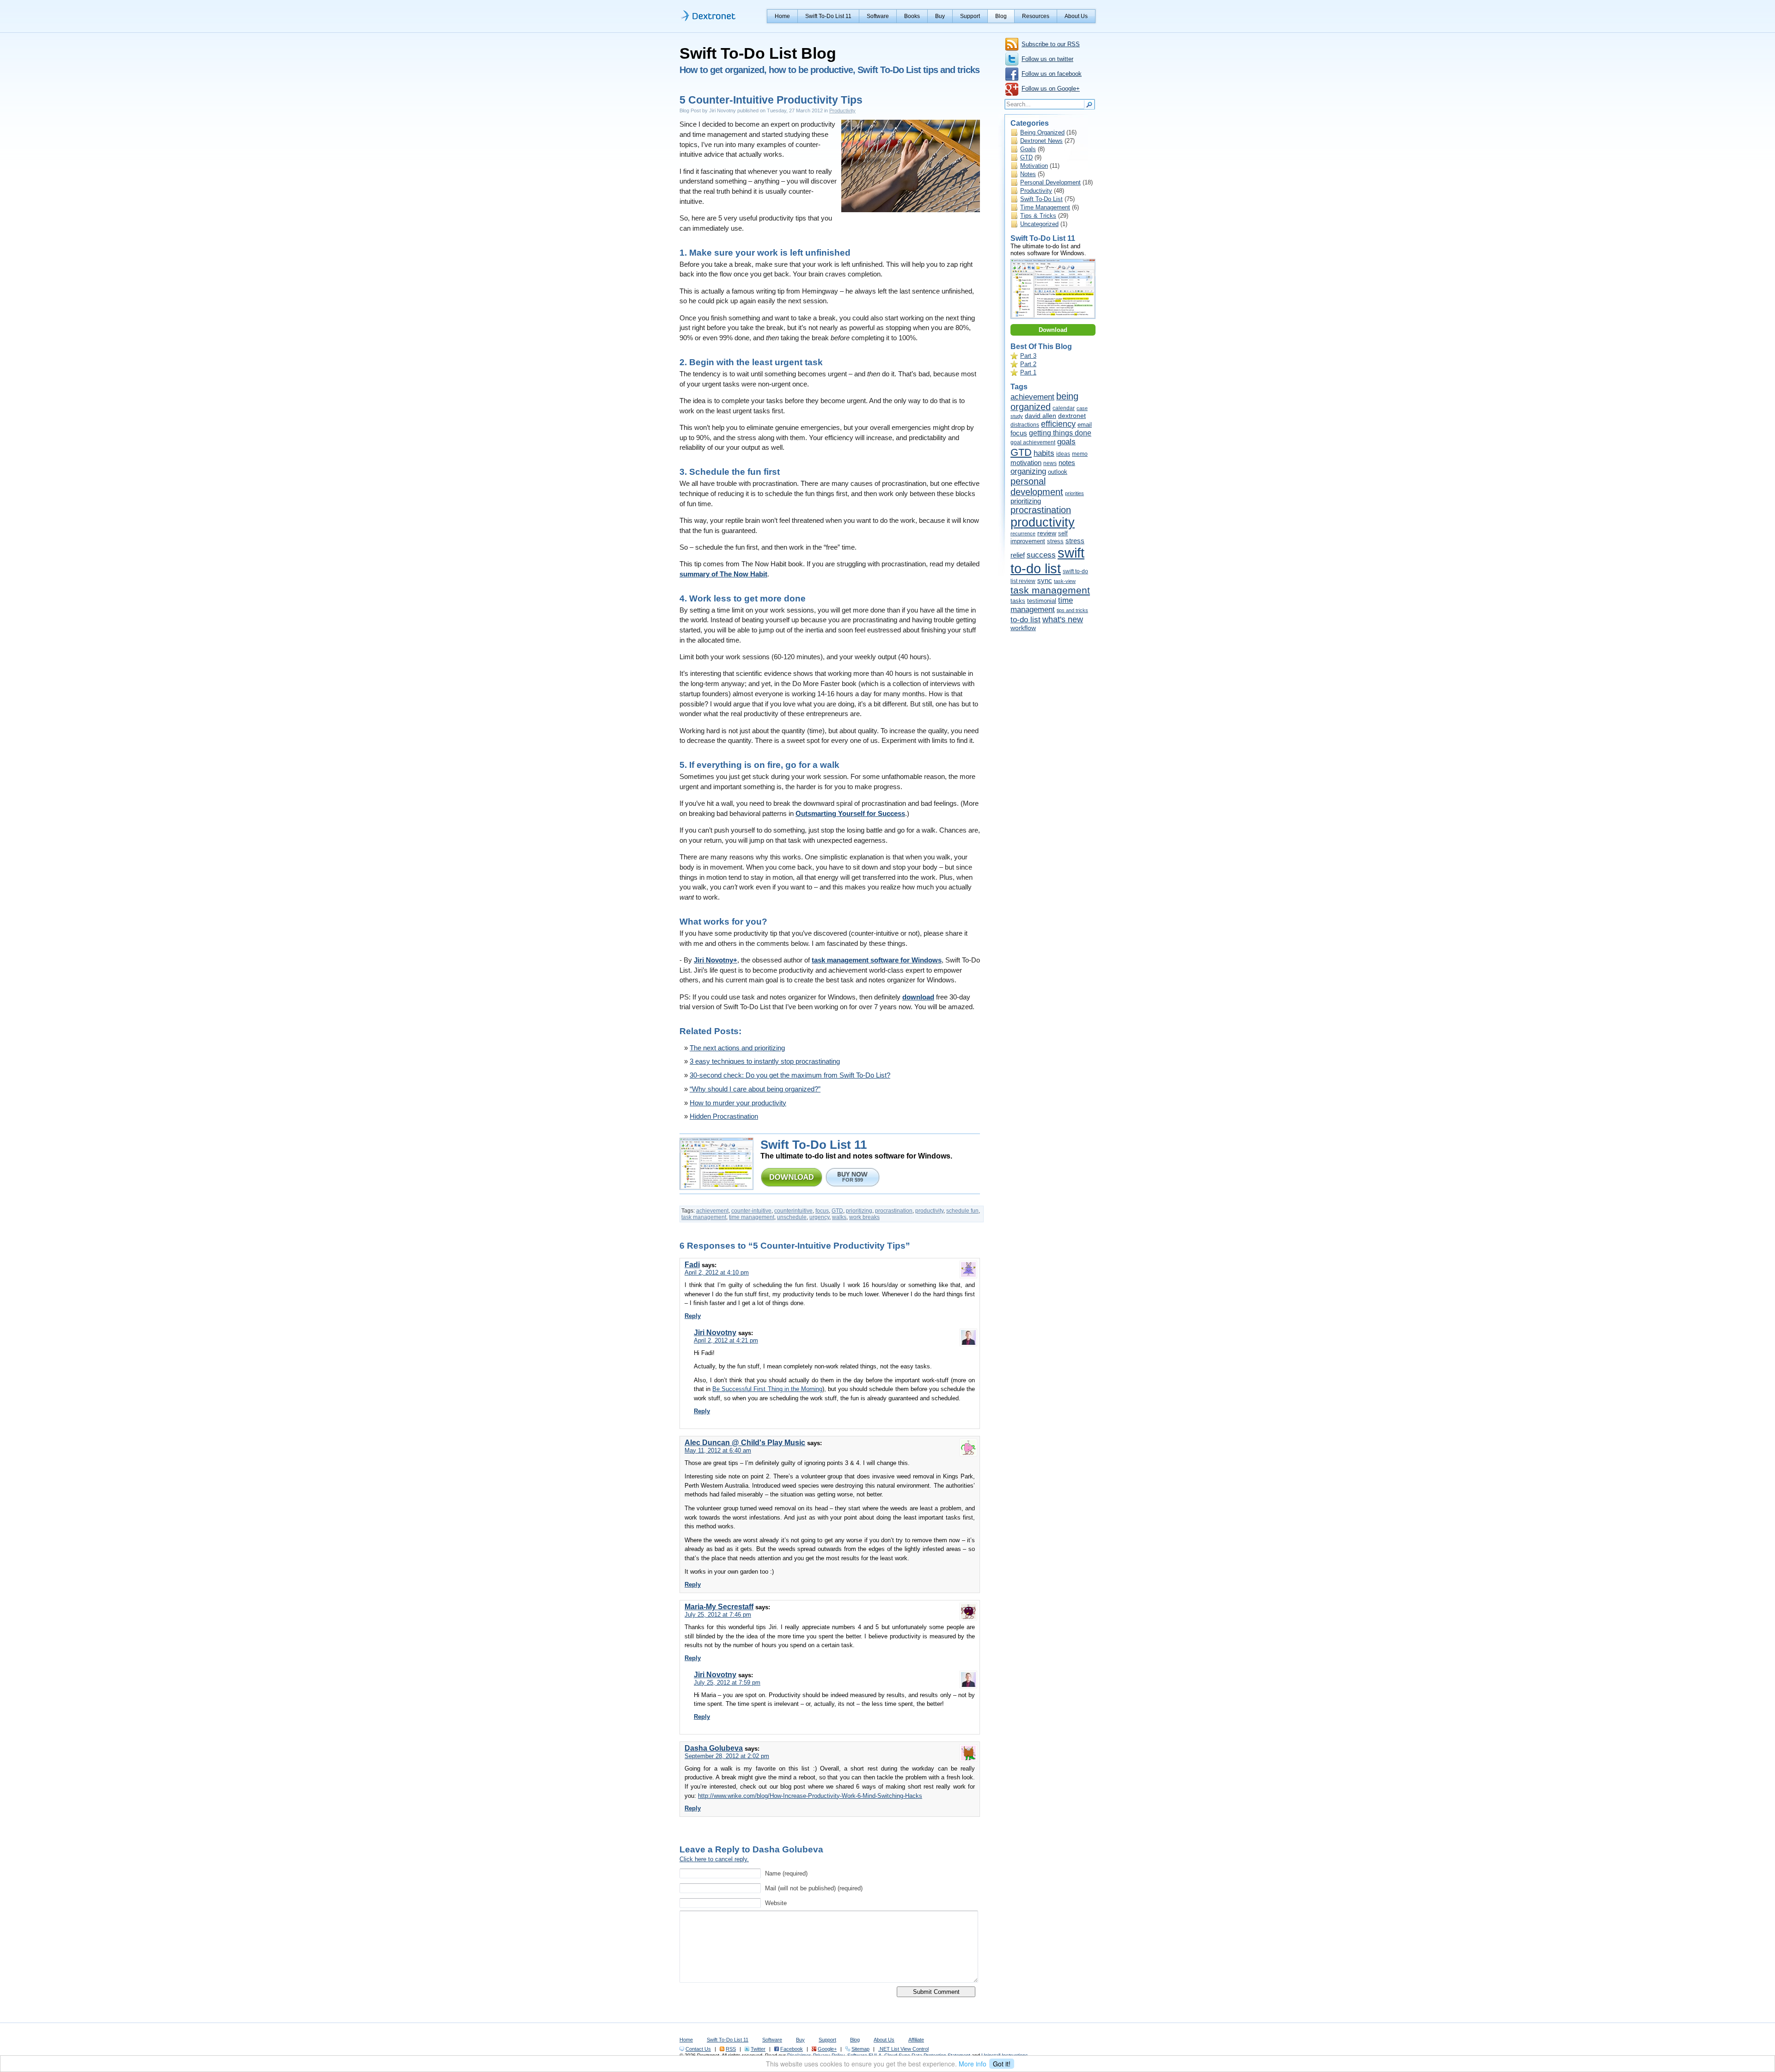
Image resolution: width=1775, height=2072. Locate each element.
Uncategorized (1039, 224)
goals (1066, 442)
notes (1067, 463)
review (1047, 533)
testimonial (1042, 601)
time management (752, 1217)
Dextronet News (1041, 141)
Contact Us (698, 2049)
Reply (693, 1316)
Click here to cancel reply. (714, 1859)
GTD (837, 1211)
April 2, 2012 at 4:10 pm (717, 1272)
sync (1045, 580)
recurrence (1023, 533)
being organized (1044, 402)
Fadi (692, 1265)
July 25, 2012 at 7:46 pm (718, 1615)
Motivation (1034, 166)
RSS (731, 2049)
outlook (1058, 472)
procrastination (894, 1211)
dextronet (1072, 416)
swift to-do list (1047, 561)
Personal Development (1050, 182)
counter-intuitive (751, 1211)
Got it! (1002, 2064)
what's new (1063, 619)
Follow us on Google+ (1051, 89)
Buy (940, 16)
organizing (1028, 471)
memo (1080, 454)
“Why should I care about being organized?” (755, 1089)
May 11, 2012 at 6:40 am (718, 1450)
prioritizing (859, 1211)
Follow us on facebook (1052, 74)
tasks (1018, 601)
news (1050, 463)
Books (912, 16)
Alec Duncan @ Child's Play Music (745, 1443)
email (1085, 425)
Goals (1028, 149)
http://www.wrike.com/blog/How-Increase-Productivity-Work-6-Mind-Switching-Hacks (810, 1796)
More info (973, 2064)
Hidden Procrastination (724, 1116)
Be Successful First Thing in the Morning (767, 1389)
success (1041, 555)
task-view (1065, 581)
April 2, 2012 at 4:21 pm (726, 1340)
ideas (1063, 454)
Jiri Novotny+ (716, 960)
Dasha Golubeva (714, 1748)
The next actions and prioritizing (737, 1048)
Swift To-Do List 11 (828, 16)
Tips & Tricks (1038, 216)
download (918, 997)
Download (1053, 330)
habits (1044, 453)
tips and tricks (1072, 610)
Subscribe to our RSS (1051, 44)
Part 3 (1028, 356)
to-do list (1025, 620)
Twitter (758, 2049)
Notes (1028, 174)
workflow (1023, 628)
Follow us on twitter (1047, 59)
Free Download (792, 1177)
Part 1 (1028, 372)
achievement (712, 1211)
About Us (1076, 16)
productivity (929, 1211)
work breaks (864, 1217)
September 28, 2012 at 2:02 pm (727, 1756)
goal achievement (1033, 442)
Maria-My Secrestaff (719, 1607)
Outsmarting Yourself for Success (850, 814)
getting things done (1060, 433)
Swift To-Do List (1041, 199)
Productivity (842, 110)
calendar (1064, 408)
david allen (1041, 416)
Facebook (792, 2049)
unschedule (792, 1217)
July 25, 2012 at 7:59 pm (727, 1683)
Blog (1001, 16)
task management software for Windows (877, 960)
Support (970, 16)
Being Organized (1042, 132)
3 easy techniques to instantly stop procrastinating (765, 1061)
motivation (1026, 463)
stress (1055, 541)
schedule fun (962, 1211)
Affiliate (916, 2040)
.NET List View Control (903, 2049)
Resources (1036, 16)
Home (782, 16)
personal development (1037, 487)
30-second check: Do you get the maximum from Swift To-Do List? (790, 1075)
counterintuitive (793, 1211)
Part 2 (1028, 364)
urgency (819, 1217)
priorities (1074, 493)
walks (839, 1217)
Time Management (1045, 207)
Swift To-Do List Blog (758, 53)
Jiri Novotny (715, 1333)
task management (704, 1217)
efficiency (1058, 424)
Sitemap (860, 2049)
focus (822, 1211)
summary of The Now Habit (723, 574)
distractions (1025, 425)
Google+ (827, 2049)
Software (878, 16)
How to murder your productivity (738, 1103)
